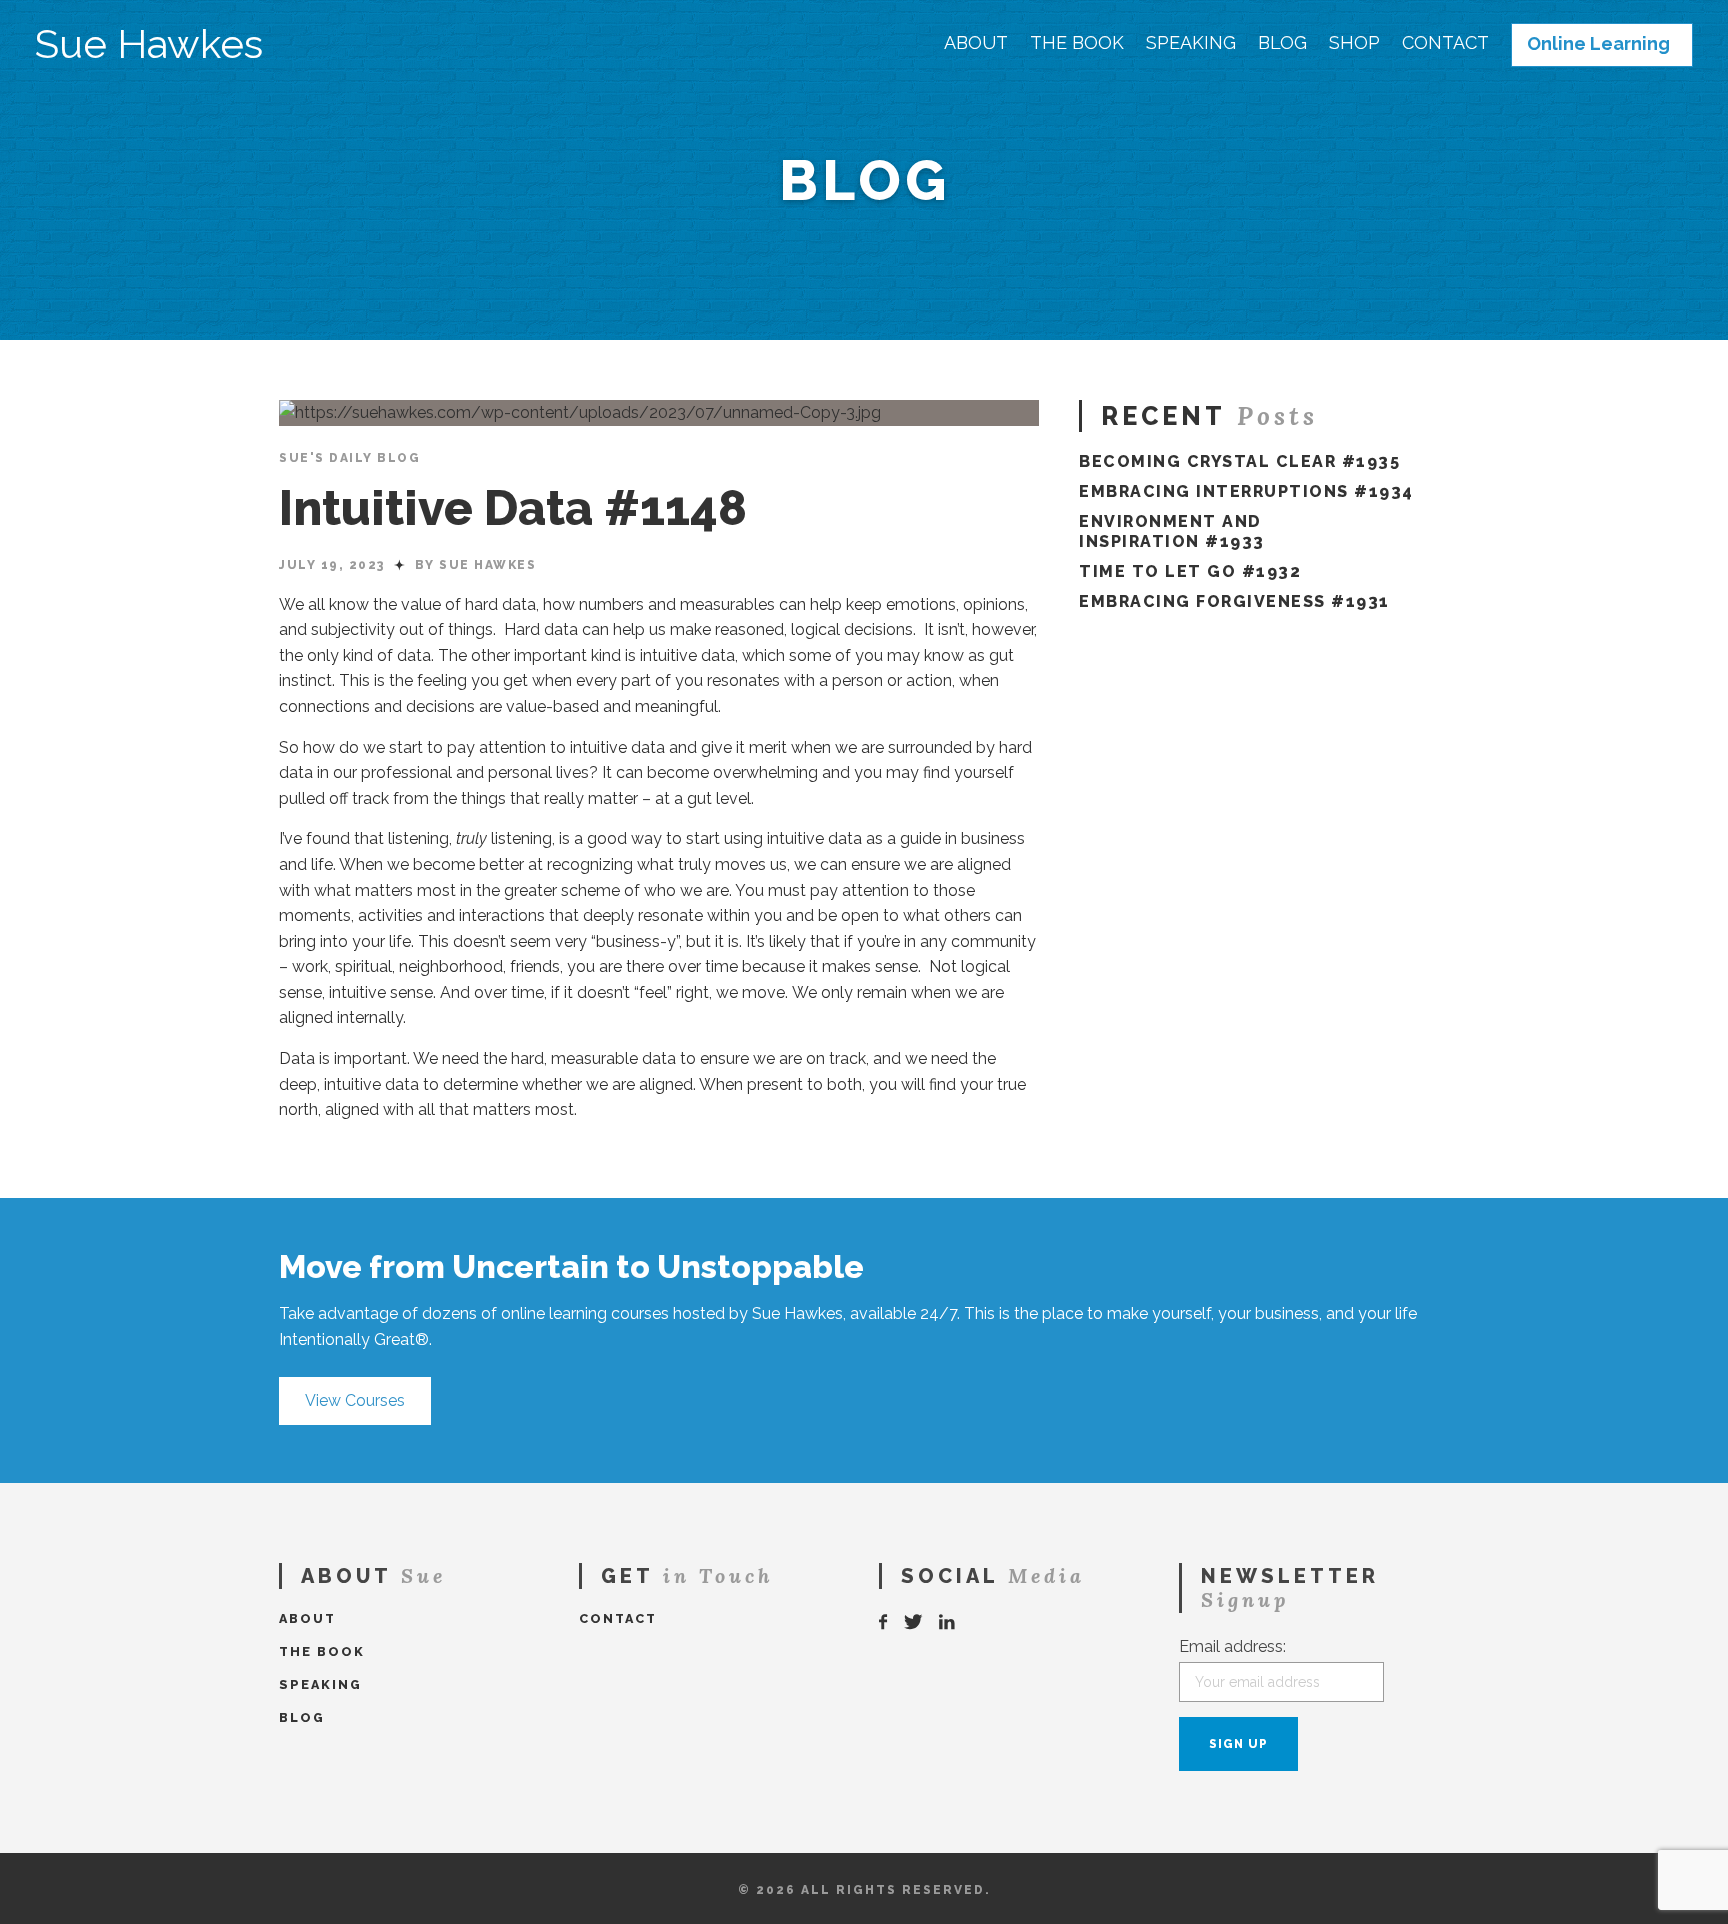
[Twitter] (914, 1622)
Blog (1282, 43)
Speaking (1191, 43)
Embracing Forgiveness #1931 (1234, 601)
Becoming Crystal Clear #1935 (1239, 461)
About (976, 43)
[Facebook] (884, 1622)
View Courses (355, 1400)
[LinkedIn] (948, 1622)
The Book (1077, 43)
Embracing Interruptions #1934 (1246, 491)
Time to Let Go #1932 (1190, 571)
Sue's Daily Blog (349, 458)
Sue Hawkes (149, 44)
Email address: (1232, 1646)
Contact (1445, 43)
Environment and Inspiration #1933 (1172, 531)
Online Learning (1598, 44)
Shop (1354, 43)
